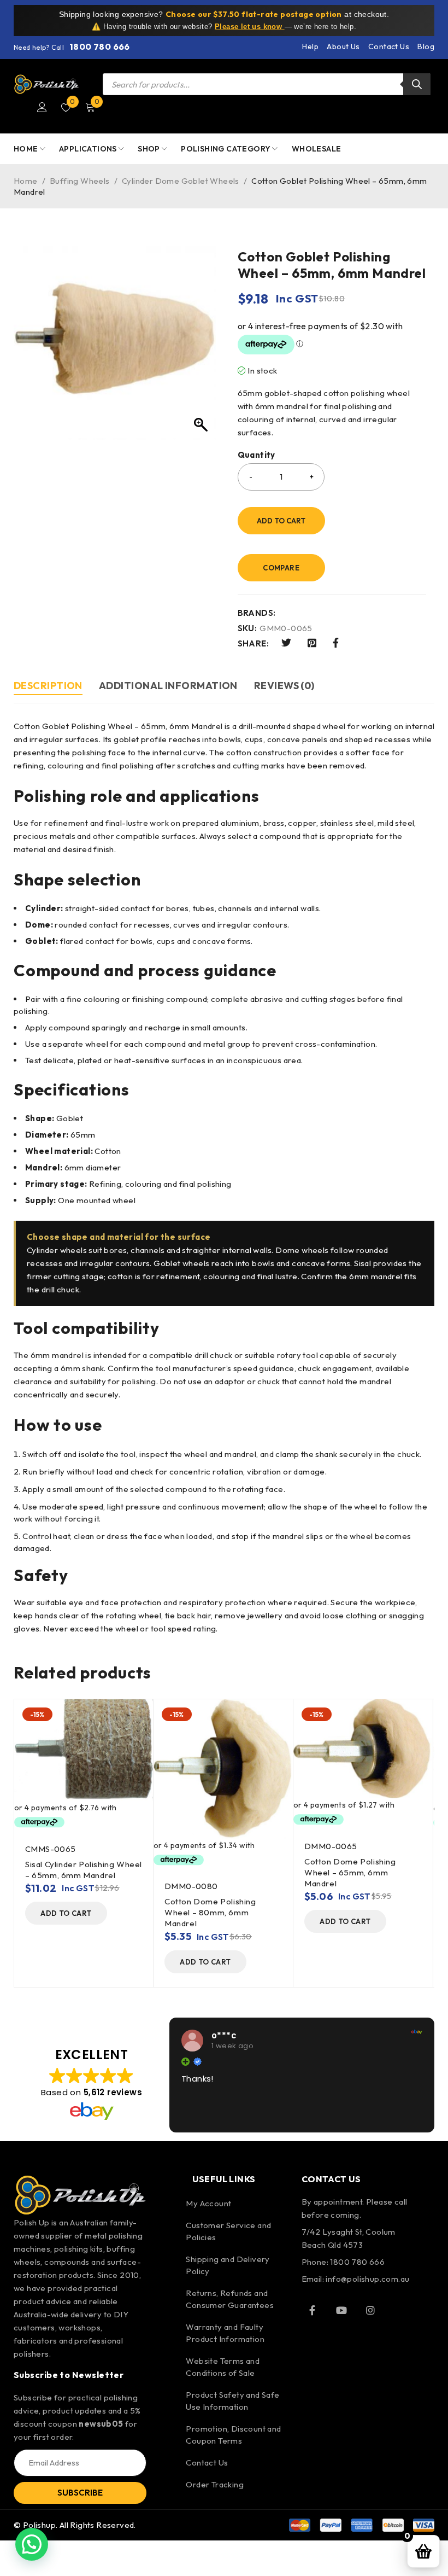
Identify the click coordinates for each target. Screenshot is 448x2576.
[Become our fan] (313, 2310)
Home (26, 181)
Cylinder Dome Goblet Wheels (181, 181)
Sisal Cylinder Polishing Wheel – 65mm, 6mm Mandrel (84, 1870)
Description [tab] (48, 686)
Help (310, 46)
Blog (426, 46)
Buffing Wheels (80, 181)
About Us (343, 46)
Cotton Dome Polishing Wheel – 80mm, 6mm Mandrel (210, 1912)
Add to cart (281, 521)
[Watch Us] (341, 2310)
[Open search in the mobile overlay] (267, 84)
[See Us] (370, 2310)
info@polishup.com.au (367, 2279)
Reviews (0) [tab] (284, 686)
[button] (66, 1913)
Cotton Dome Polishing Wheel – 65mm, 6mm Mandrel (350, 1872)
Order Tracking (215, 2484)
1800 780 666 (100, 46)
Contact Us (389, 46)
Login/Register (42, 107)
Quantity (257, 455)
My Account (208, 2203)
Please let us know (250, 27)
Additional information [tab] (168, 686)
